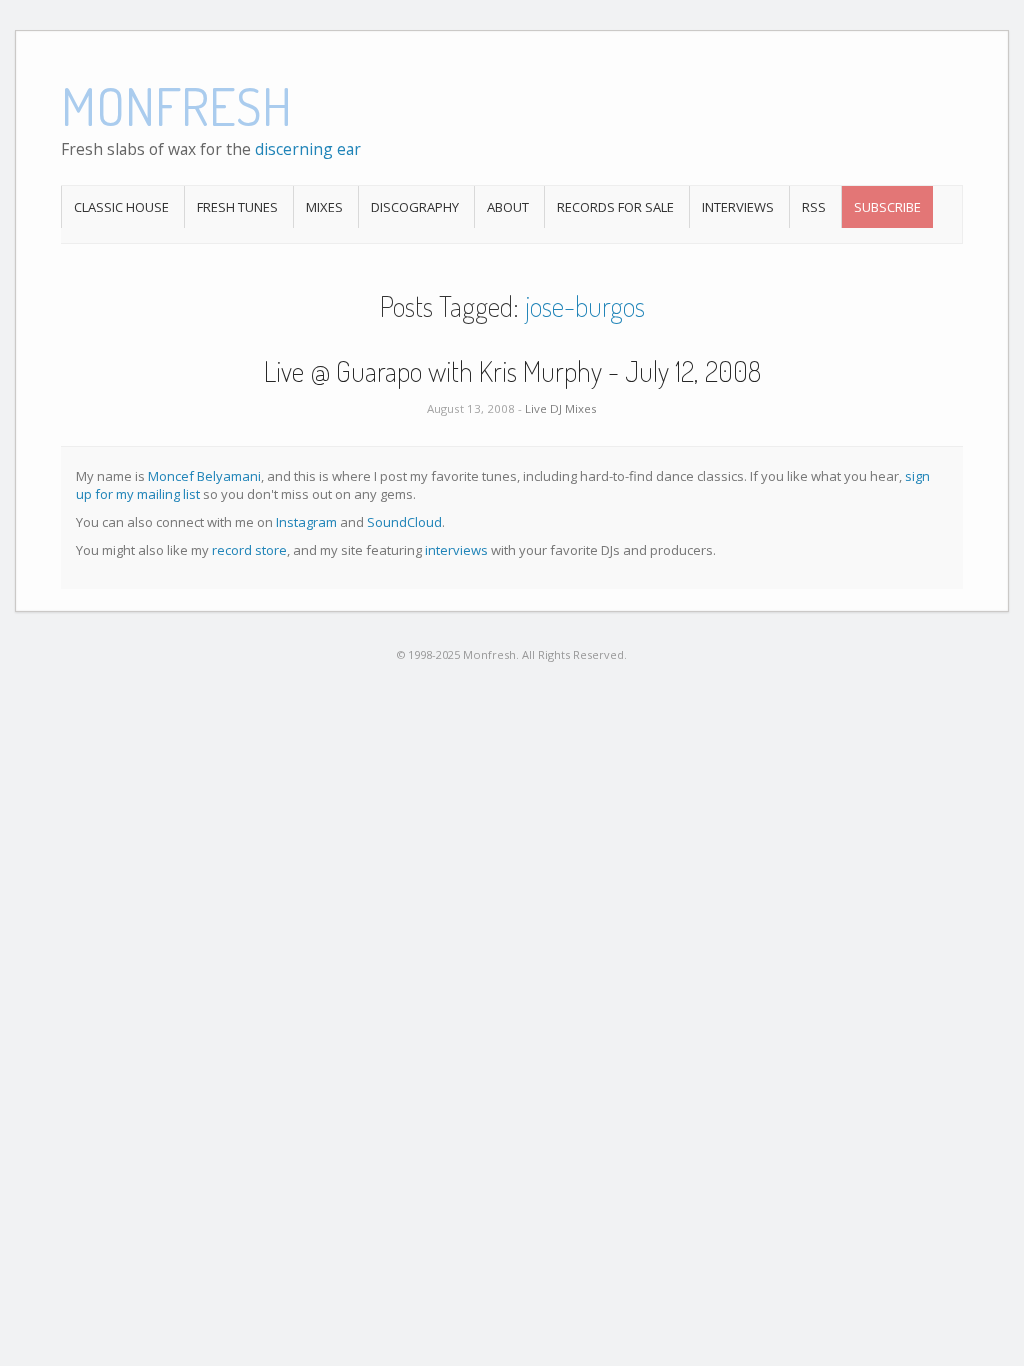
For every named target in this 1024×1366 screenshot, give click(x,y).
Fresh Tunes (237, 207)
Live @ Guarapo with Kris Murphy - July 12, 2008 (512, 371)
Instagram (306, 522)
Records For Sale (615, 207)
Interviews (738, 207)
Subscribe (887, 207)
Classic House (121, 207)
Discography (415, 207)
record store (249, 550)
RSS (814, 207)
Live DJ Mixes (561, 408)
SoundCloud (404, 522)
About (508, 207)
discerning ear (308, 149)
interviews (456, 550)
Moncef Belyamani (204, 476)
